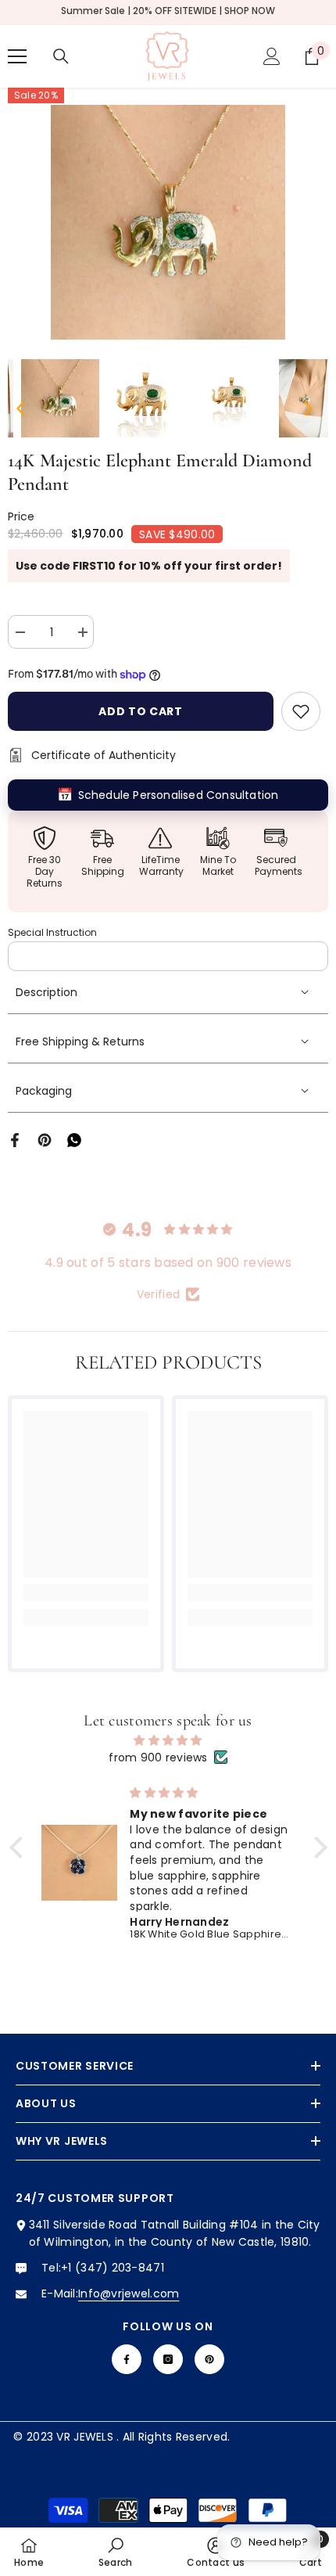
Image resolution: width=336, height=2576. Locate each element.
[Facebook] (15, 1139)
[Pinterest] (45, 1139)
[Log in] (272, 56)
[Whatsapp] (74, 1139)
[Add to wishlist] (301, 711)
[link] (86, 1592)
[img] (168, 1740)
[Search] (61, 56)
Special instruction (52, 932)
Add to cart (141, 711)
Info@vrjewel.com (129, 2294)
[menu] (17, 56)
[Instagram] (168, 2359)
